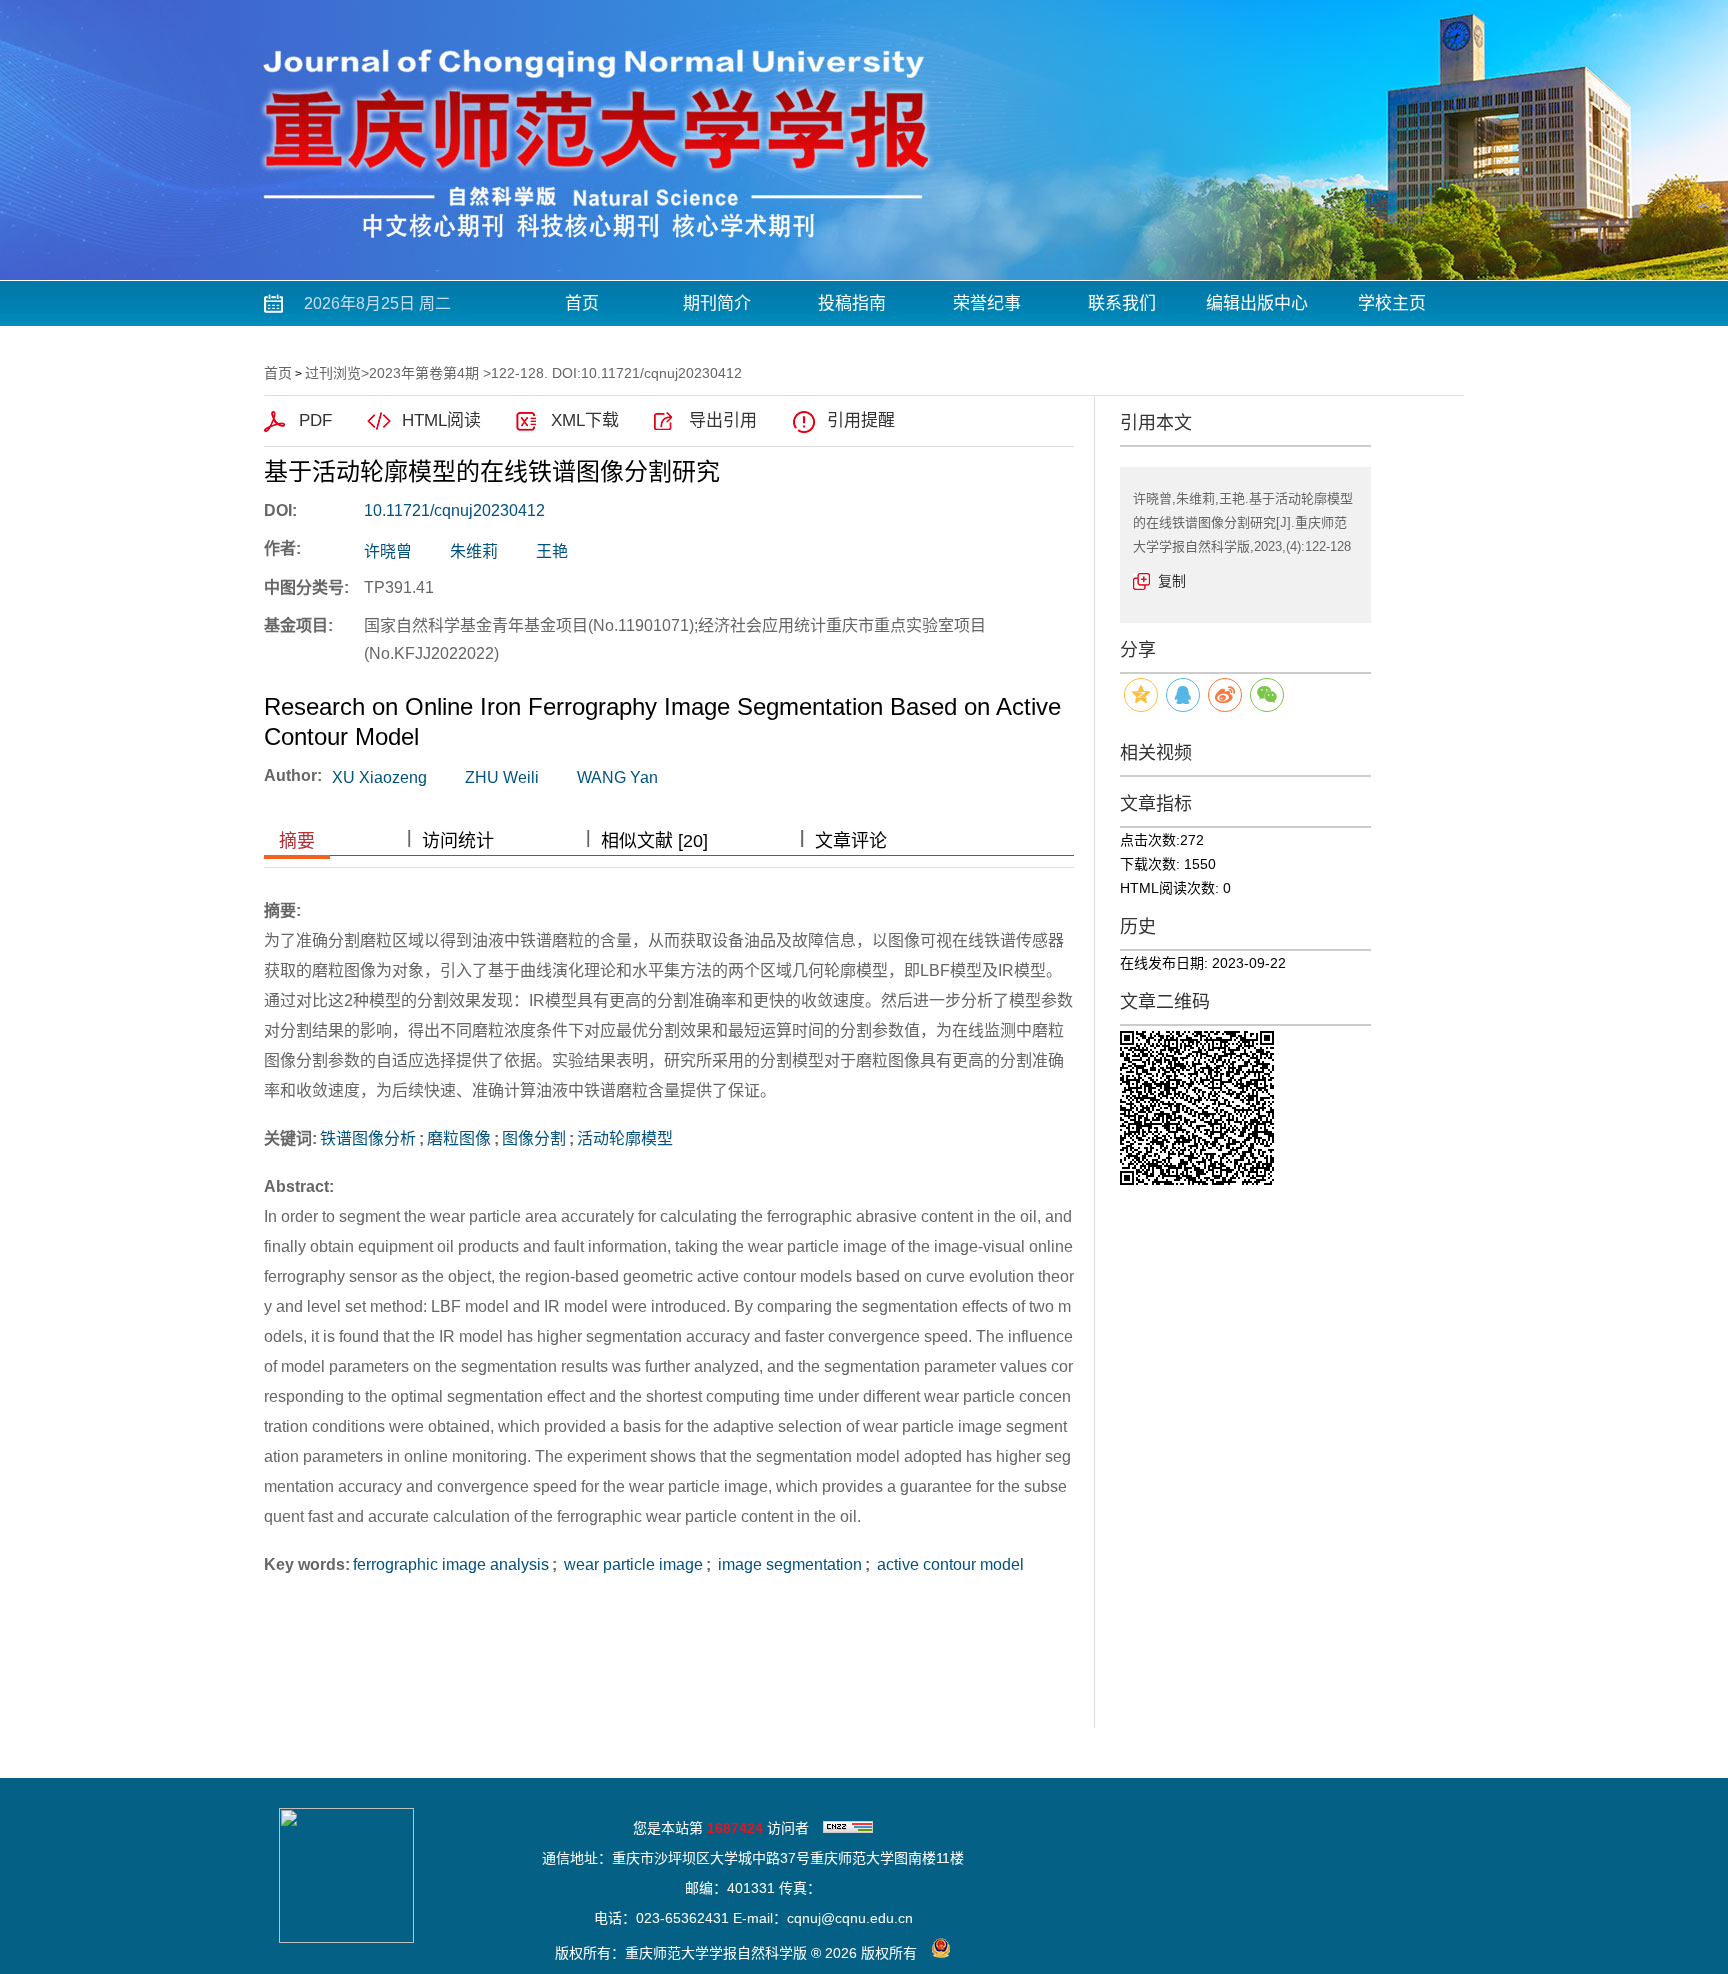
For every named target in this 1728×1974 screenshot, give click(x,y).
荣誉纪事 (987, 303)
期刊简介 (717, 303)
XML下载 (585, 420)
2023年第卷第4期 (424, 373)
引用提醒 (861, 420)
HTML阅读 (441, 420)
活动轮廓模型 (625, 1138)
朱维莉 (474, 551)
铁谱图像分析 (368, 1138)
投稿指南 (852, 303)
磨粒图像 (459, 1138)
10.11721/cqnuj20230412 (454, 510)
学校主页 (1392, 303)
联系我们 (1122, 303)
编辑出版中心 (1257, 303)
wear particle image (631, 1564)
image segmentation (788, 1564)
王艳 (552, 551)
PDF (315, 420)
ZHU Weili (502, 777)
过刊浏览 (333, 373)
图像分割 (534, 1138)
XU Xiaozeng (379, 777)
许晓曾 (388, 551)
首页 (582, 303)
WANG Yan (617, 777)
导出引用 (723, 420)
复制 (1172, 581)
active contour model (948, 1564)
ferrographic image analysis (451, 1564)
